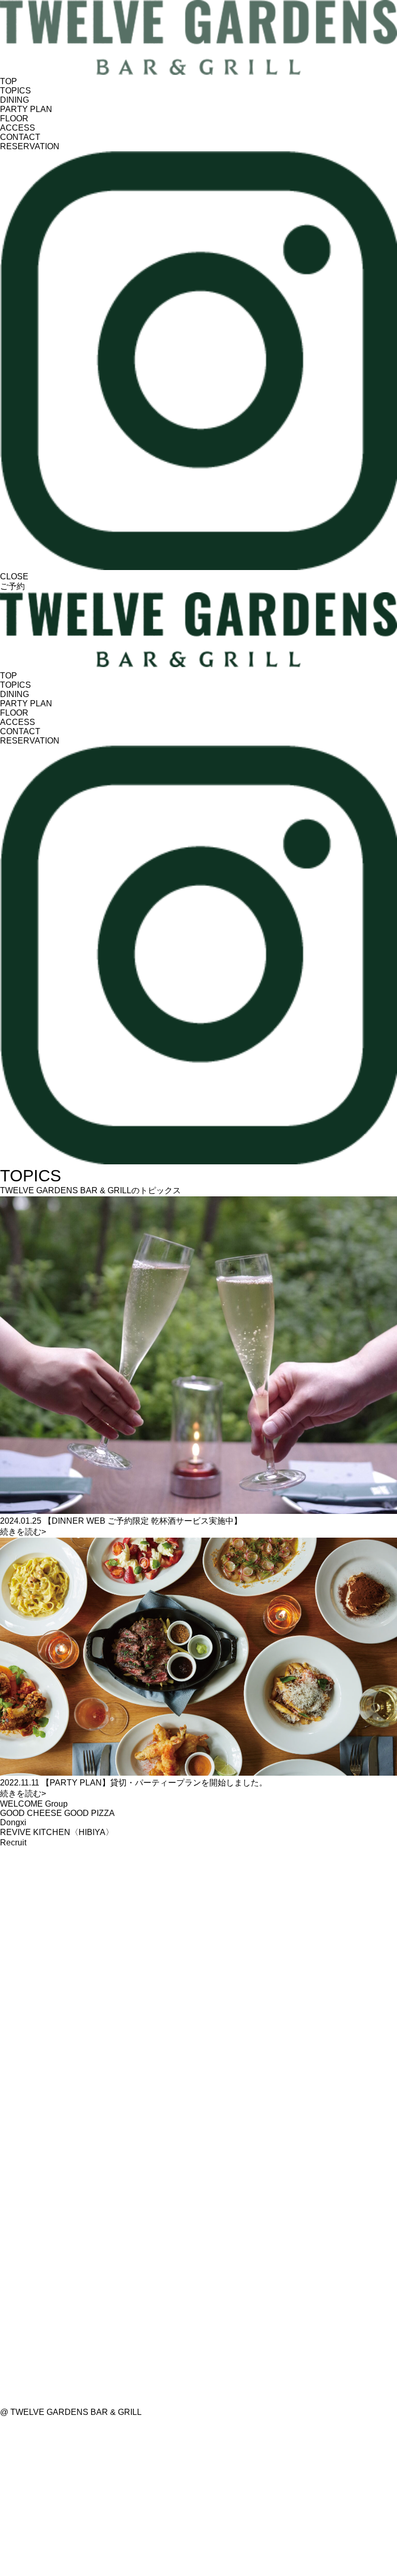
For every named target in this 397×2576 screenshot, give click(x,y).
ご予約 (12, 586)
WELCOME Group (34, 1804)
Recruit (13, 1843)
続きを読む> (23, 1532)
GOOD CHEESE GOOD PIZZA (57, 1813)
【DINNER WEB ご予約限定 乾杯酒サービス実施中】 (121, 1521)
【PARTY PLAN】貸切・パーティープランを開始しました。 (134, 1783)
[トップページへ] (198, 72)
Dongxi (13, 1822)
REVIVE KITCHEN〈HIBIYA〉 (57, 1832)
